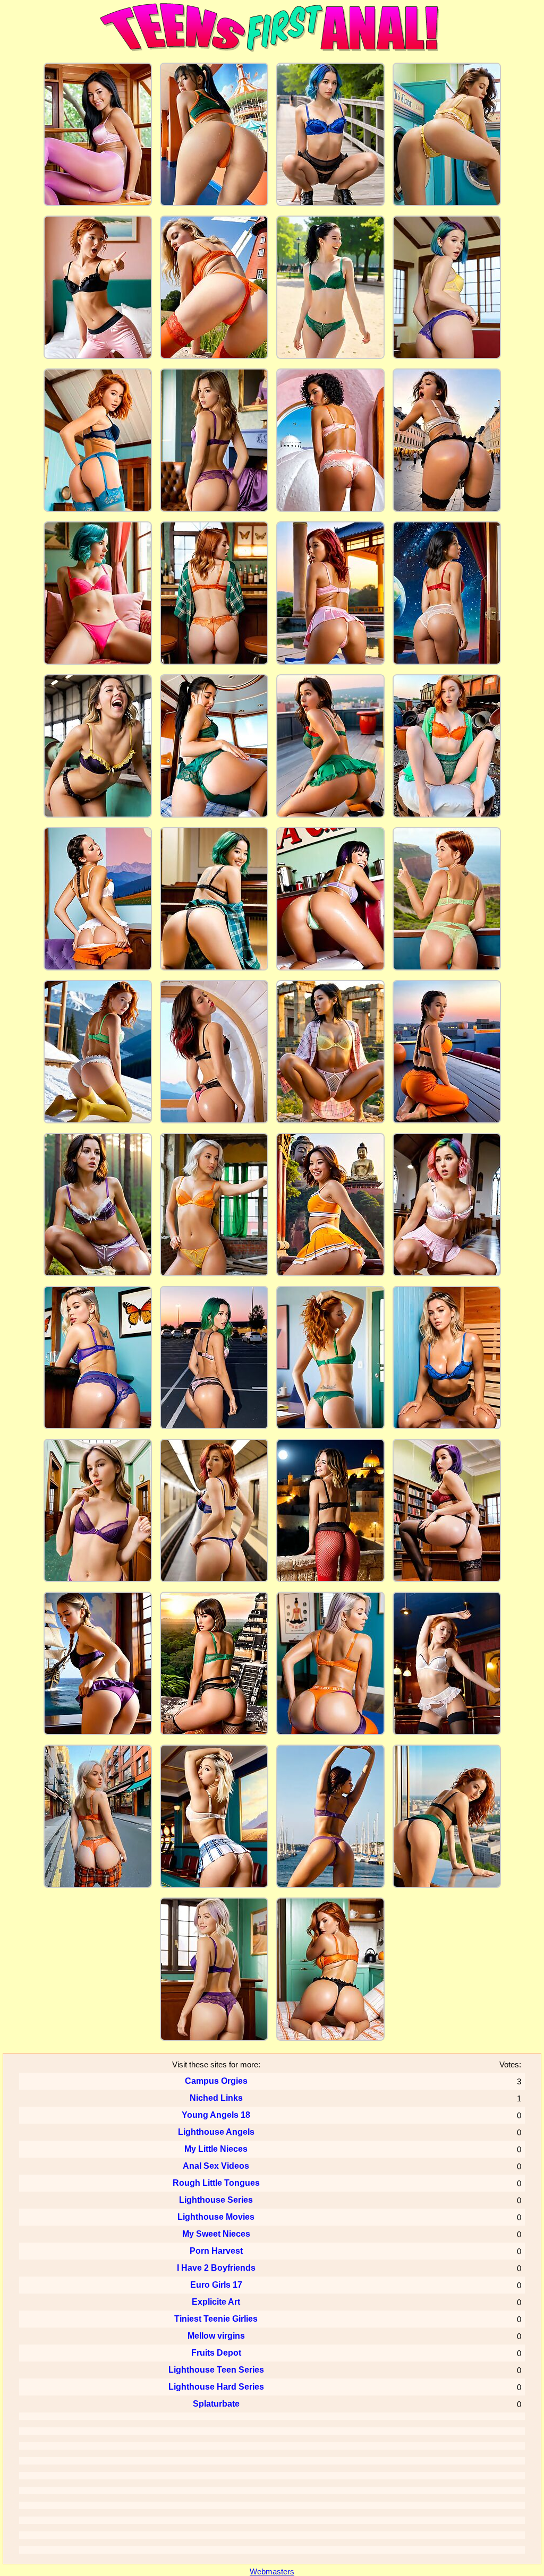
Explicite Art (216, 2302)
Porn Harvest (216, 2251)
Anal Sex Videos (216, 2166)
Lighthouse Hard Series (216, 2387)
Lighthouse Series (216, 2200)
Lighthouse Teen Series (216, 2370)
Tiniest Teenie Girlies (216, 2319)
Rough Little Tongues (216, 2183)
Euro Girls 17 (216, 2285)
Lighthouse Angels (216, 2132)
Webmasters (272, 2571)
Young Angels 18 (216, 2115)
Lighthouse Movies (216, 2217)
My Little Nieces (216, 2149)
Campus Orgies (216, 2081)
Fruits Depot (216, 2353)
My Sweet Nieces (216, 2234)
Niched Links (216, 2098)
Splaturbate (216, 2404)
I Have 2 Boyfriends (216, 2268)
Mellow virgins (216, 2336)
